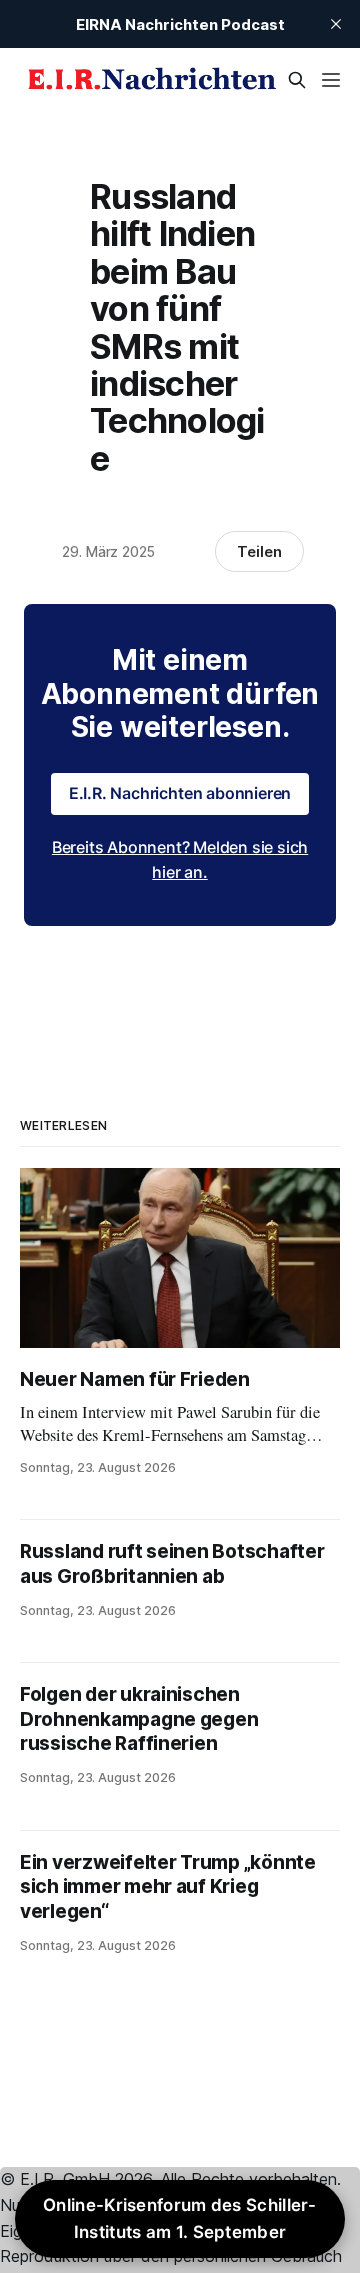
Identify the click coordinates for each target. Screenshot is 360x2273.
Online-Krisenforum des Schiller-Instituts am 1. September (180, 2218)
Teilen (259, 551)
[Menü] (331, 80)
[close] (336, 24)
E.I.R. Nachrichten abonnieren (180, 793)
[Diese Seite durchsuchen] (297, 80)
